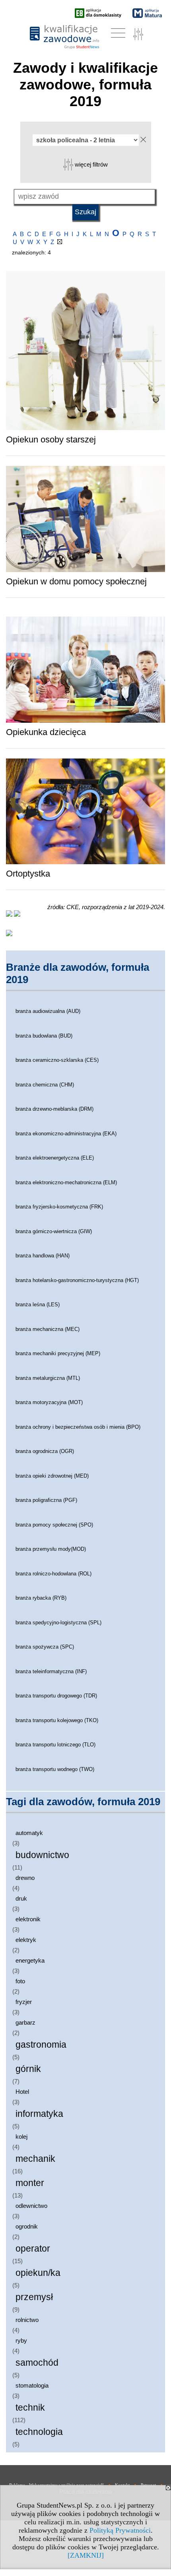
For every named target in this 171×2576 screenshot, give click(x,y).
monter (30, 2183)
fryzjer (24, 2002)
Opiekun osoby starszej (51, 439)
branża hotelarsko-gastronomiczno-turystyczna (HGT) (77, 1280)
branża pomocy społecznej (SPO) (54, 1525)
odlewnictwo (31, 2206)
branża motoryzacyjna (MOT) (49, 1402)
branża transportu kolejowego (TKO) (57, 1720)
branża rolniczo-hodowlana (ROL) (53, 1574)
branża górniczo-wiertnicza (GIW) (54, 1231)
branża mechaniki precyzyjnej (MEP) (58, 1353)
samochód (37, 2363)
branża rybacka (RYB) (41, 1598)
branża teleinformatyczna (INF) (51, 1671)
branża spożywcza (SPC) (45, 1647)
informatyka (39, 2114)
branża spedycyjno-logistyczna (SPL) (58, 1623)
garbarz (25, 2022)
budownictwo (42, 1855)
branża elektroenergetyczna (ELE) (55, 1158)
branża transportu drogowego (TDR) (56, 1696)
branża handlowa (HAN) (43, 1256)
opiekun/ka (38, 2273)
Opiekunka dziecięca (46, 732)
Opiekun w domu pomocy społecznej (76, 581)
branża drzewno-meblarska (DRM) (54, 1109)
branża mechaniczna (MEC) (48, 1329)
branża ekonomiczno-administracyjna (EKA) (66, 1134)
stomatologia (32, 2385)
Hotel (22, 2092)
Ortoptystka (28, 874)
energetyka (30, 1960)
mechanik (35, 2159)
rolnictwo (27, 2320)
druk (21, 1898)
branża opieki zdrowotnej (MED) (52, 1476)
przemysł (34, 2297)
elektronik (28, 1919)
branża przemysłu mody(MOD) (51, 1549)
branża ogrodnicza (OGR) (45, 1451)
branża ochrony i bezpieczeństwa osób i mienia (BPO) (78, 1427)
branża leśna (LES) (38, 1304)
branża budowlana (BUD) (44, 1036)
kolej (21, 2137)
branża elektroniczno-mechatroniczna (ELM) (66, 1182)
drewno (25, 1878)
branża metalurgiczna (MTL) (48, 1378)
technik (30, 2408)
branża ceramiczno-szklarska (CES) (57, 1060)
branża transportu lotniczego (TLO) (55, 1745)
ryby (21, 2340)
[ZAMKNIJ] (86, 2555)
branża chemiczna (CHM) (45, 1085)
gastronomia (41, 2045)
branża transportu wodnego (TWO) (55, 1769)
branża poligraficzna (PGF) (46, 1500)
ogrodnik (27, 2226)
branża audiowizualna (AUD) (48, 1011)
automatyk (29, 1833)
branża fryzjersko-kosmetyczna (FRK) (59, 1207)
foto (20, 1981)
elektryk (26, 1940)
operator (33, 2249)
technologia (39, 2432)
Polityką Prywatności (120, 2530)
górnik (28, 2069)
